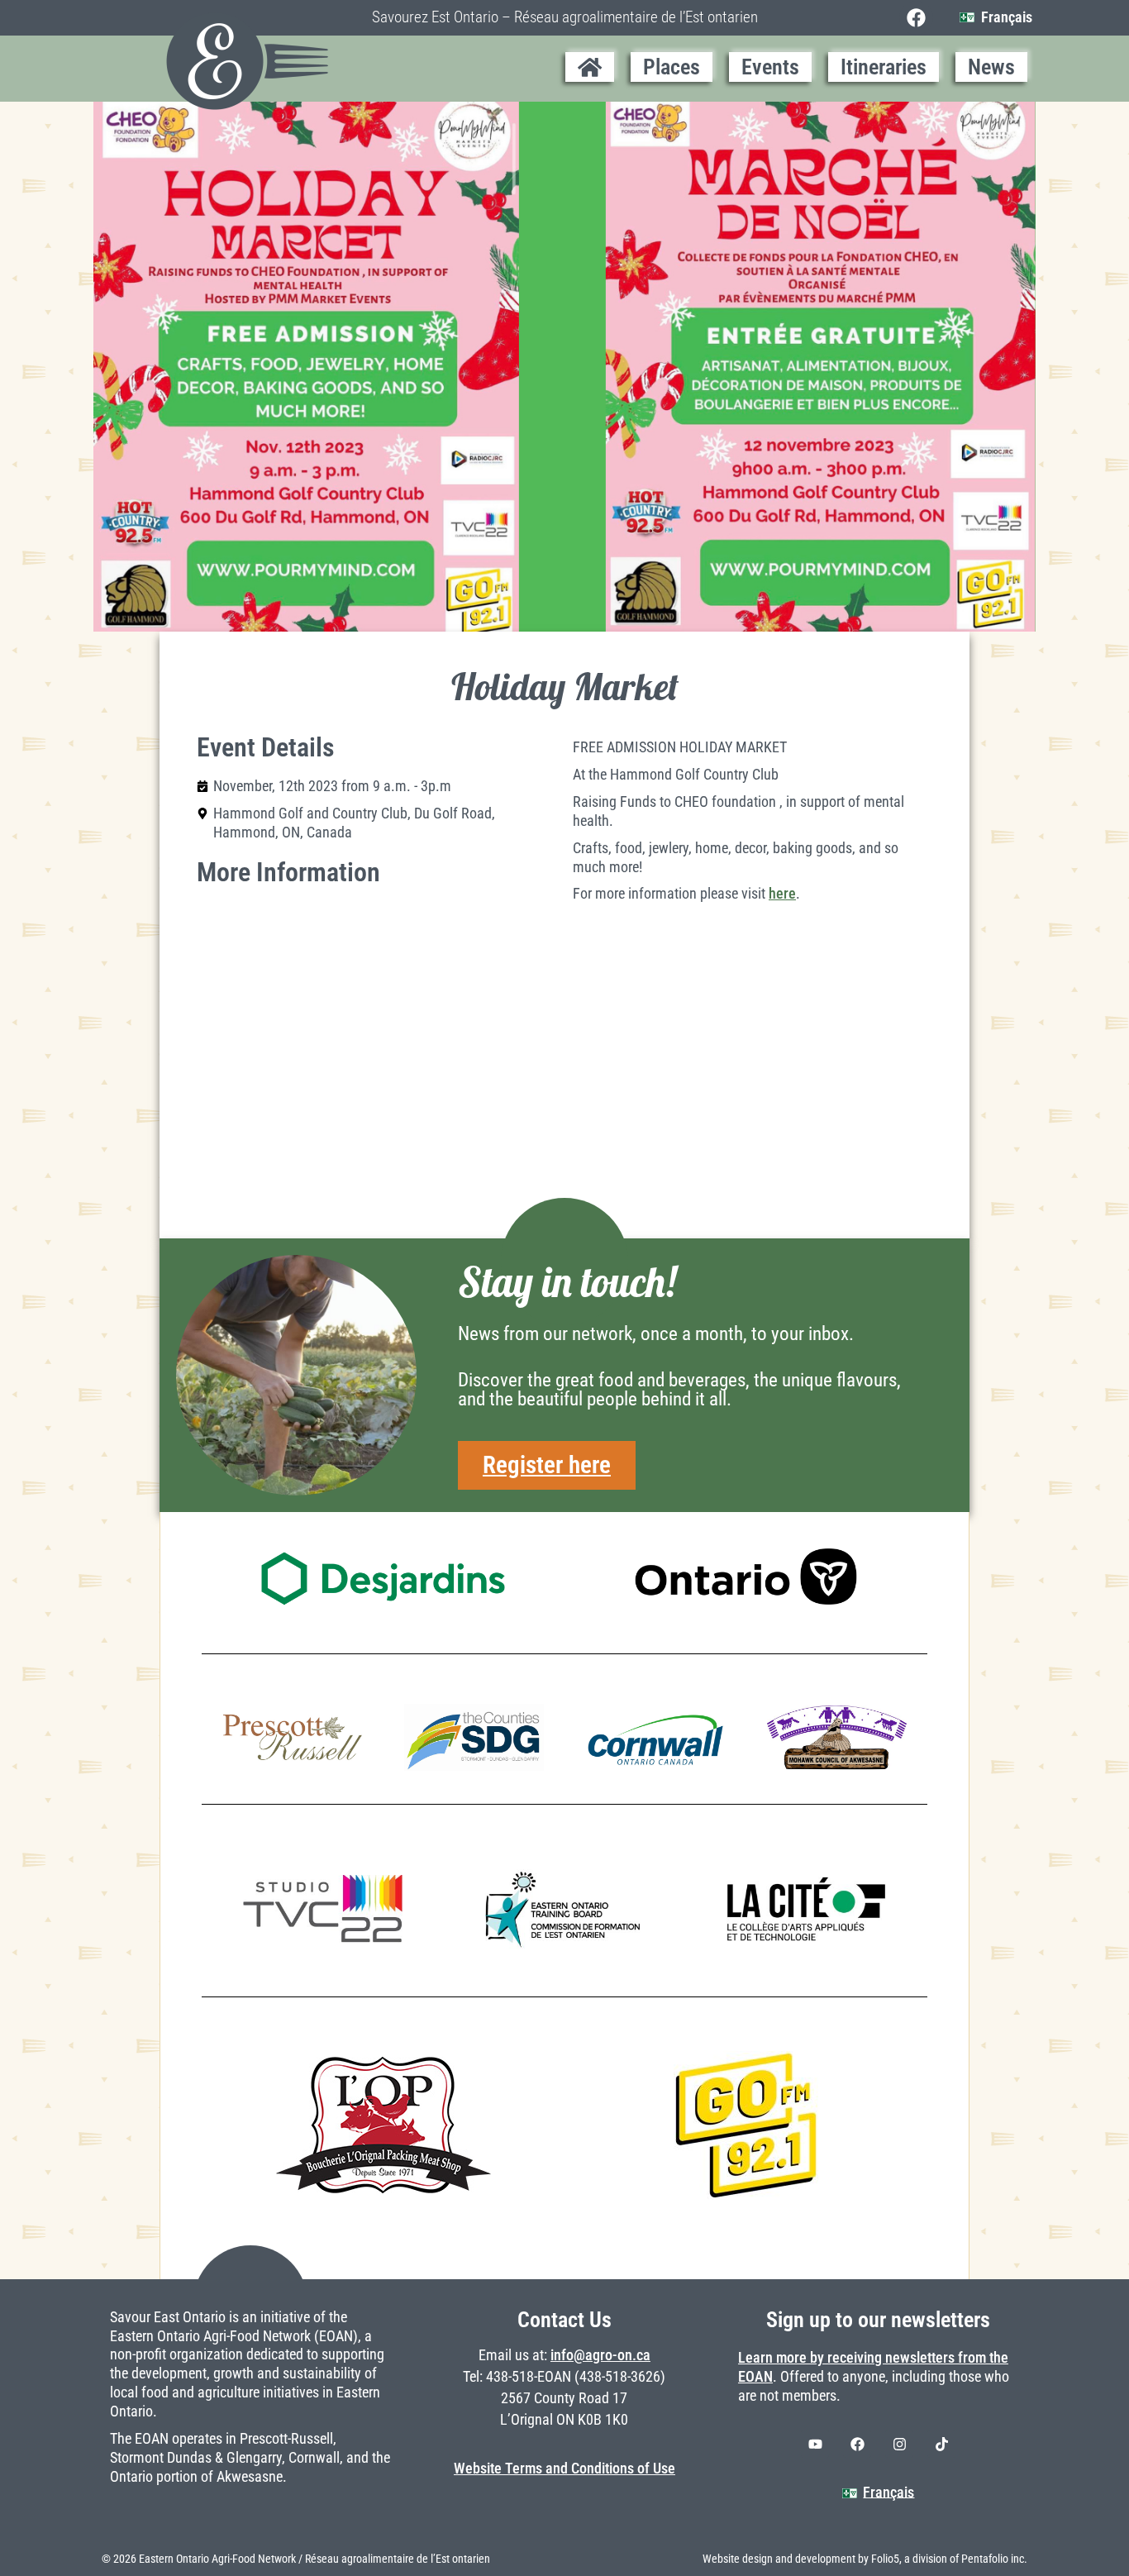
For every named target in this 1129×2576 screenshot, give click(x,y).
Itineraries (884, 67)
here (782, 894)
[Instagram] (899, 2444)
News (991, 67)
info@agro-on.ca (600, 2355)
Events (770, 67)
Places (672, 67)
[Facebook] (916, 18)
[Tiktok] (941, 2444)
